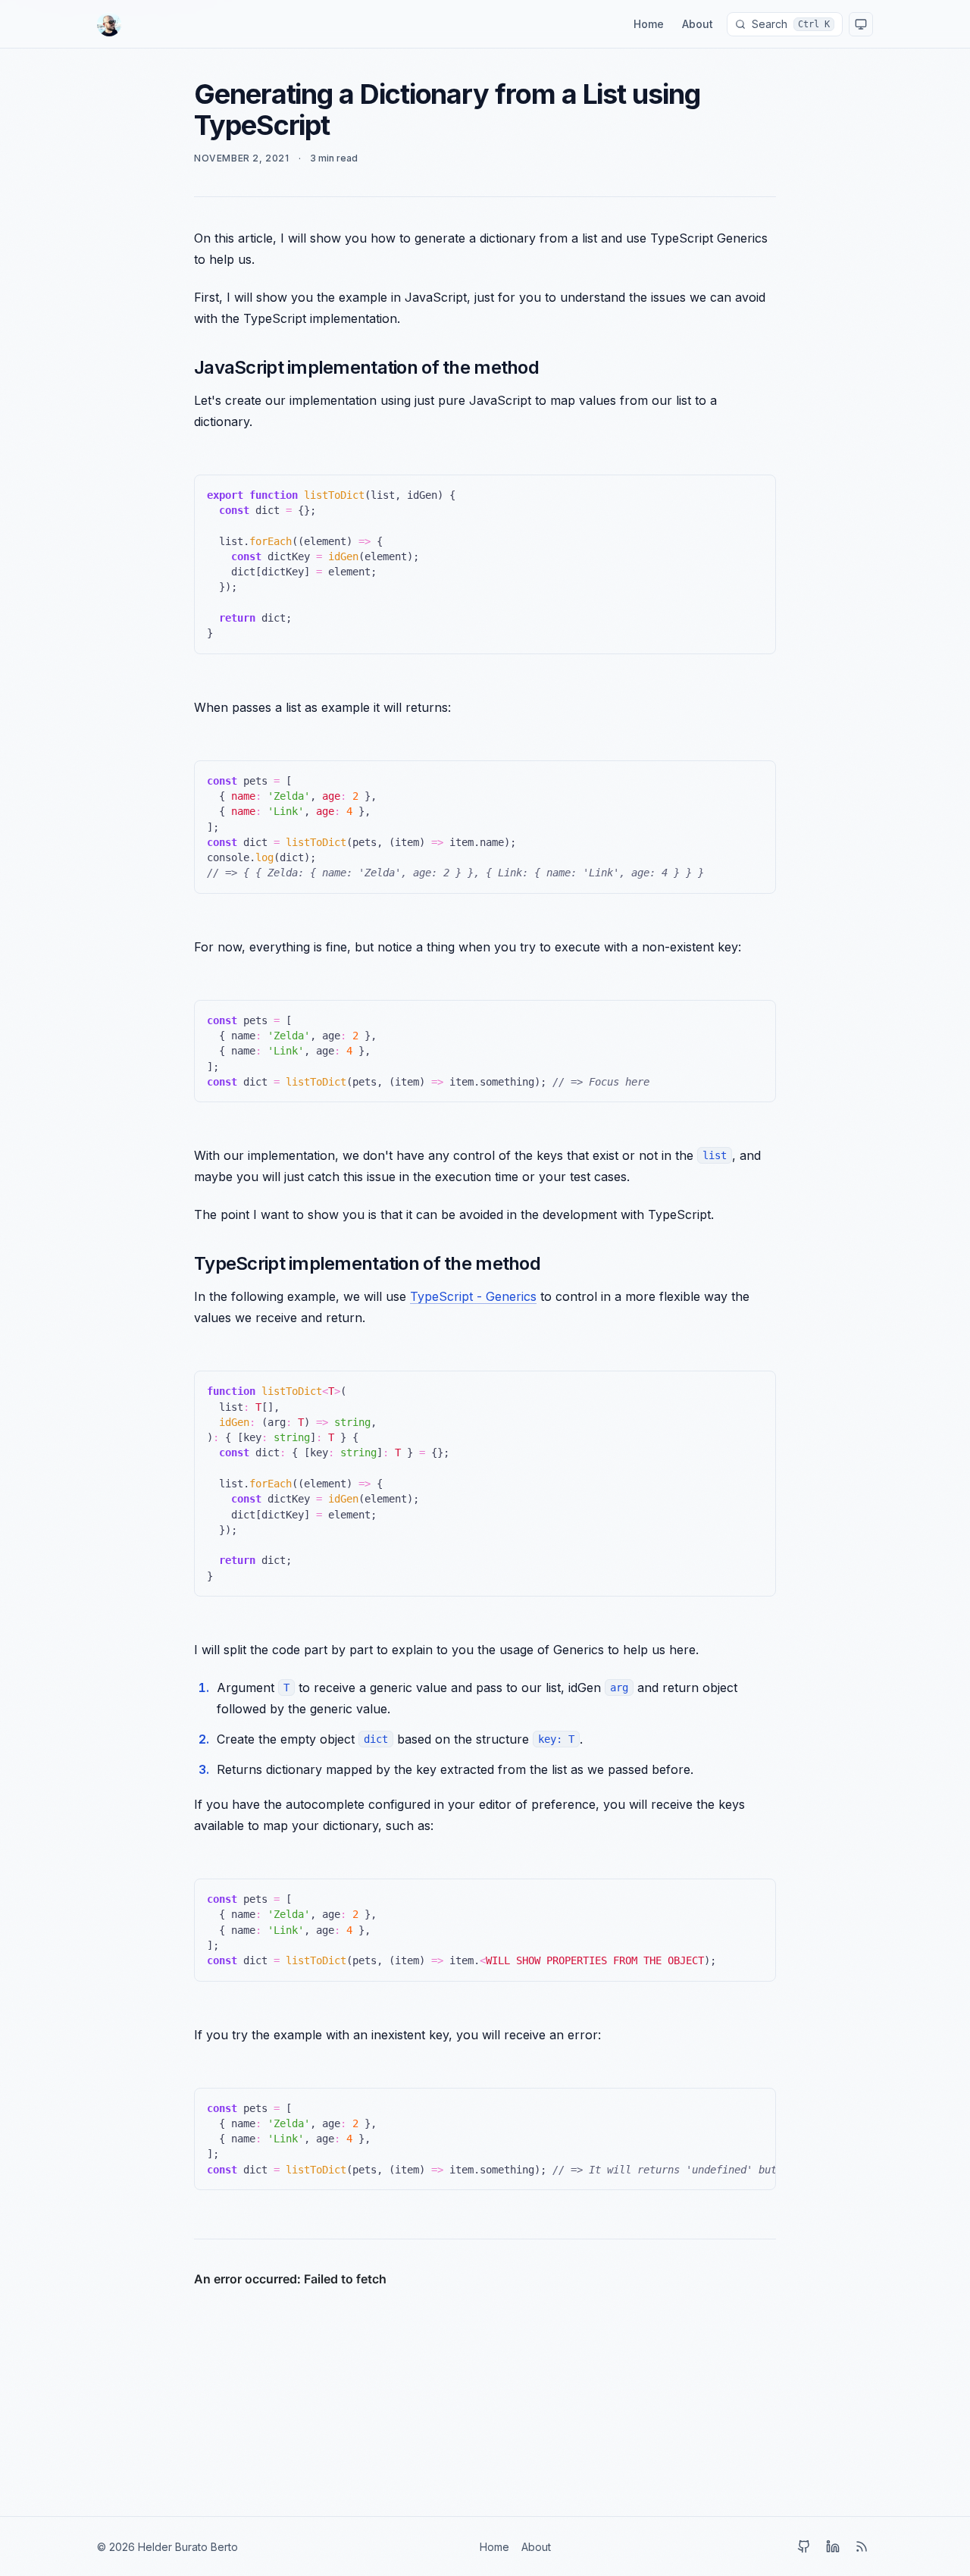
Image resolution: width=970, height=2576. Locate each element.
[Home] (109, 24)
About (698, 24)
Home (649, 24)
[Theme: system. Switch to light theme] (861, 24)
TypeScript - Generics (473, 1296)
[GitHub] (804, 2546)
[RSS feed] (862, 2546)
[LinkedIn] (833, 2546)
